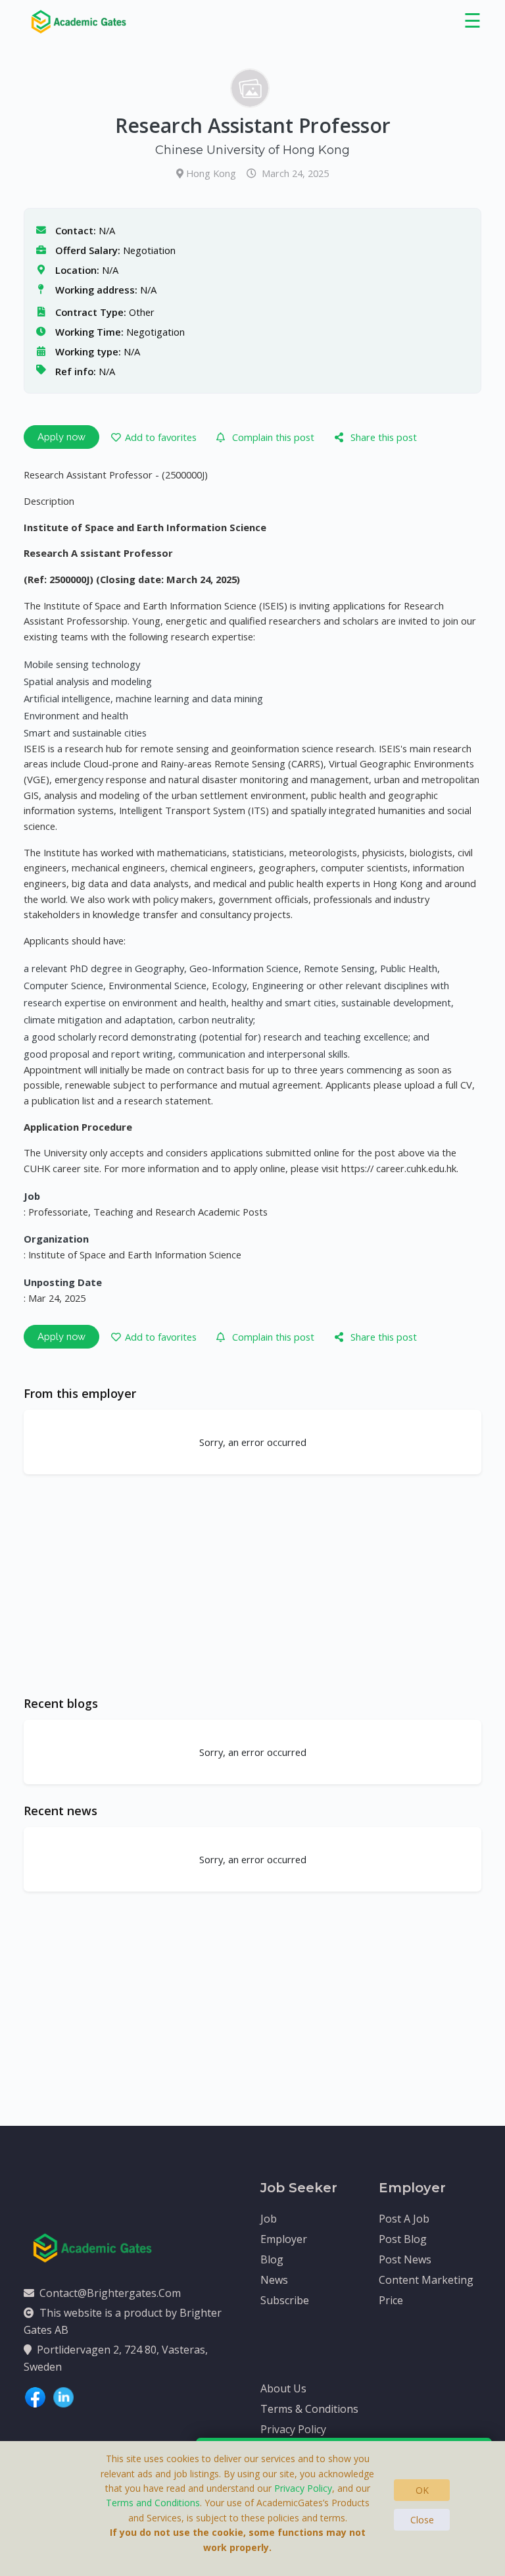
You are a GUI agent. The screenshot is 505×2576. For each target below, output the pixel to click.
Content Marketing (426, 2280)
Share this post (384, 437)
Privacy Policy (293, 2429)
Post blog (403, 2239)
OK (422, 2490)
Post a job (404, 2219)
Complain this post (273, 437)
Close (422, 2520)
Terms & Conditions (309, 2409)
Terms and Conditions (153, 2503)
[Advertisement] (252, 1585)
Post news (405, 2259)
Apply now (61, 437)
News (274, 2280)
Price (391, 2300)
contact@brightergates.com (110, 2293)
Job (269, 2219)
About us (283, 2388)
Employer (284, 2239)
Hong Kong (212, 173)
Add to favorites (161, 437)
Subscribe (285, 2300)
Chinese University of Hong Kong (252, 150)
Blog (272, 2259)
